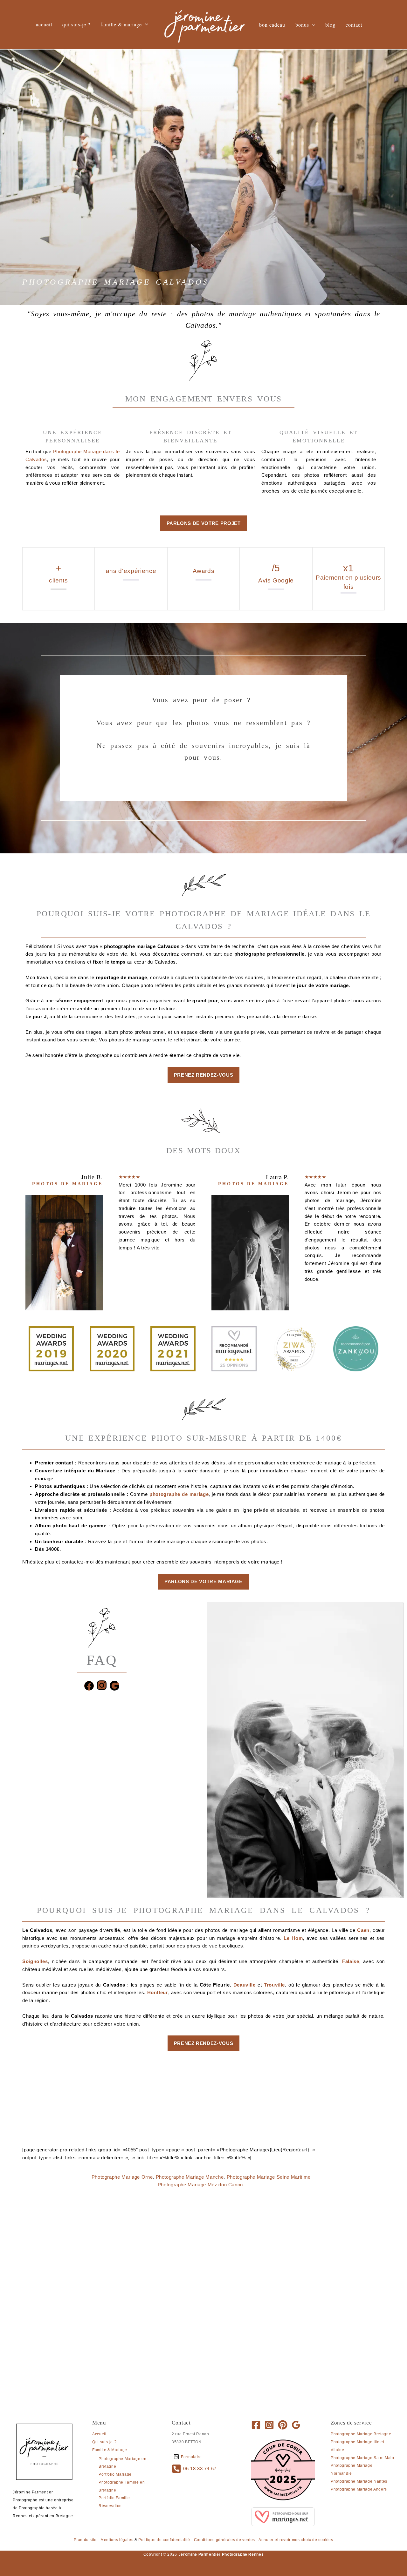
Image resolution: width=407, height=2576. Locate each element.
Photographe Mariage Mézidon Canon (200, 2185)
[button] (145, 24)
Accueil (99, 2434)
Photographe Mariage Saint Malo (362, 2458)
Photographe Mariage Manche (190, 2177)
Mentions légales (117, 2540)
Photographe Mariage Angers (359, 2489)
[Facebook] (256, 2425)
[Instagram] (269, 2425)
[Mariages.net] (283, 2516)
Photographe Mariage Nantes (359, 2481)
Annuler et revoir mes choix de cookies (296, 2540)
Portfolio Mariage (115, 2474)
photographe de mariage (179, 1494)
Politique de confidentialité (164, 2540)
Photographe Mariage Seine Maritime (269, 2177)
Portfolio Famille (114, 2498)
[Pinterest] (283, 2425)
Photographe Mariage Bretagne (361, 2434)
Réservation (110, 2506)
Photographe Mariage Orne (122, 2177)
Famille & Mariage (110, 2450)
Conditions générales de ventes (225, 2540)
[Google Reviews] (296, 2425)
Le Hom (293, 1938)
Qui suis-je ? (104, 2442)
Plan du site (85, 2540)
